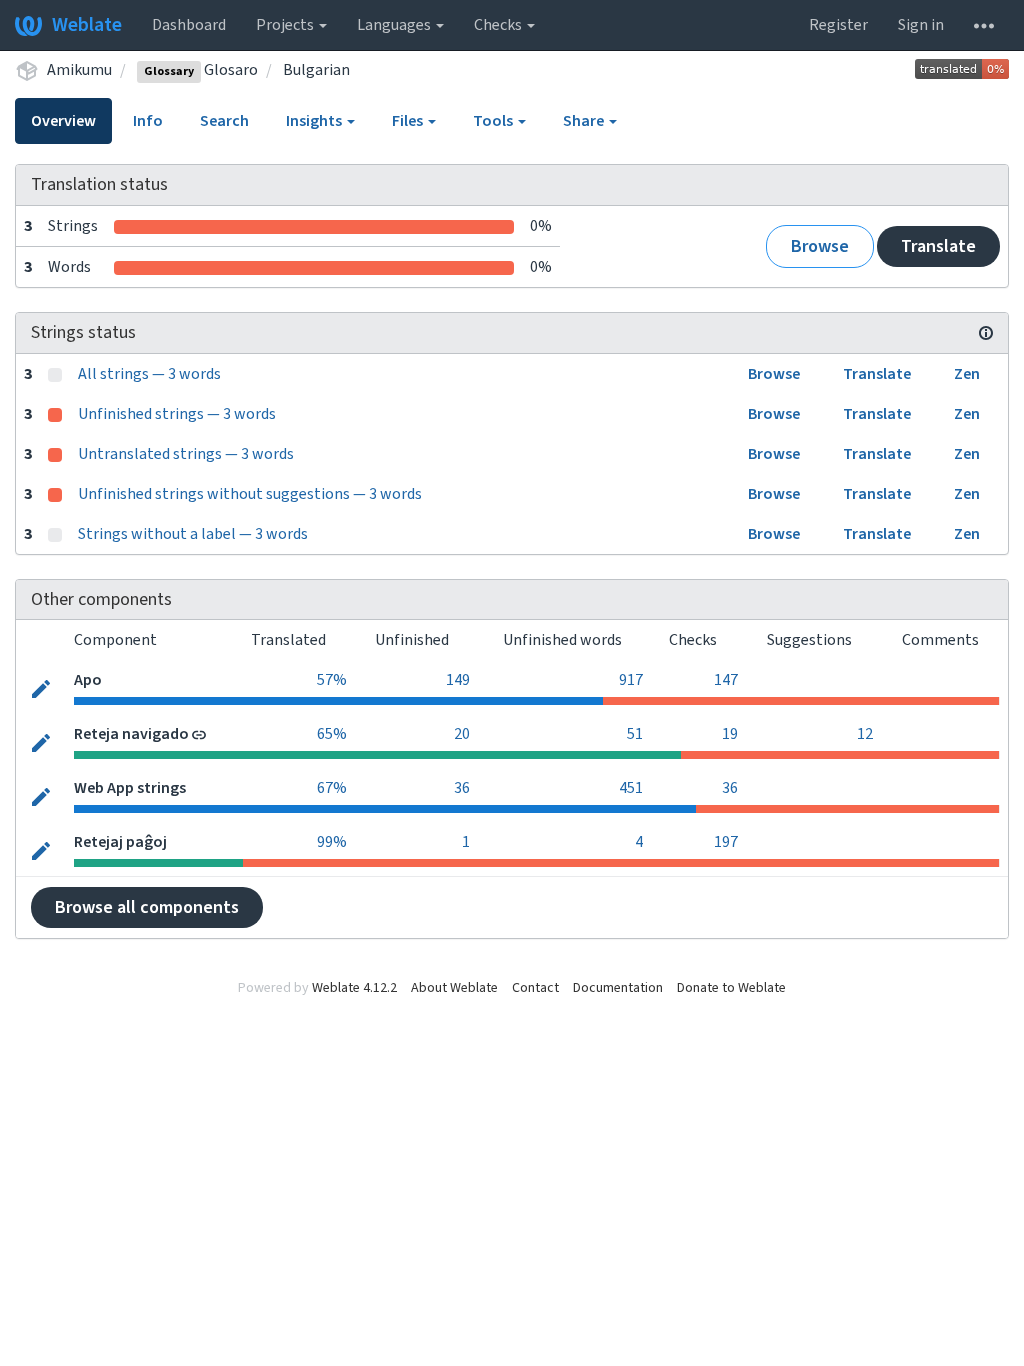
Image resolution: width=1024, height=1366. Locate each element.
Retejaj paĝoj (120, 842)
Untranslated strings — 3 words (186, 454)
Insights (315, 121)
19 (730, 734)
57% (332, 680)
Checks (499, 25)
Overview (63, 121)
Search (224, 121)
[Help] (984, 25)
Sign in (921, 25)
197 (726, 842)
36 (462, 788)
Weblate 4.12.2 (354, 988)
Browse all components (147, 907)
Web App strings (130, 788)
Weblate (87, 25)
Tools (494, 121)
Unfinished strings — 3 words (177, 414)
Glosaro (201, 70)
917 (631, 680)
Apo (88, 680)
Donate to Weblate (731, 988)
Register (838, 25)
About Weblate (454, 988)
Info (148, 121)
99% (332, 842)
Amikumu (79, 70)
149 (458, 680)
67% (332, 788)
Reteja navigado (131, 734)
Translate (938, 246)
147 (726, 680)
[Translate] (41, 687)
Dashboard (189, 25)
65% (332, 734)
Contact (535, 988)
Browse (820, 246)
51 (635, 734)
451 (631, 788)
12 (865, 734)
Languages (395, 25)
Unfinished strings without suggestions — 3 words (250, 494)
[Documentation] (986, 333)
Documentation (618, 988)
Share (585, 121)
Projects (286, 25)
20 (462, 734)
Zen (967, 374)
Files (409, 121)
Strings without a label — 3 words (193, 534)
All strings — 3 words (149, 374)
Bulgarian (316, 70)
